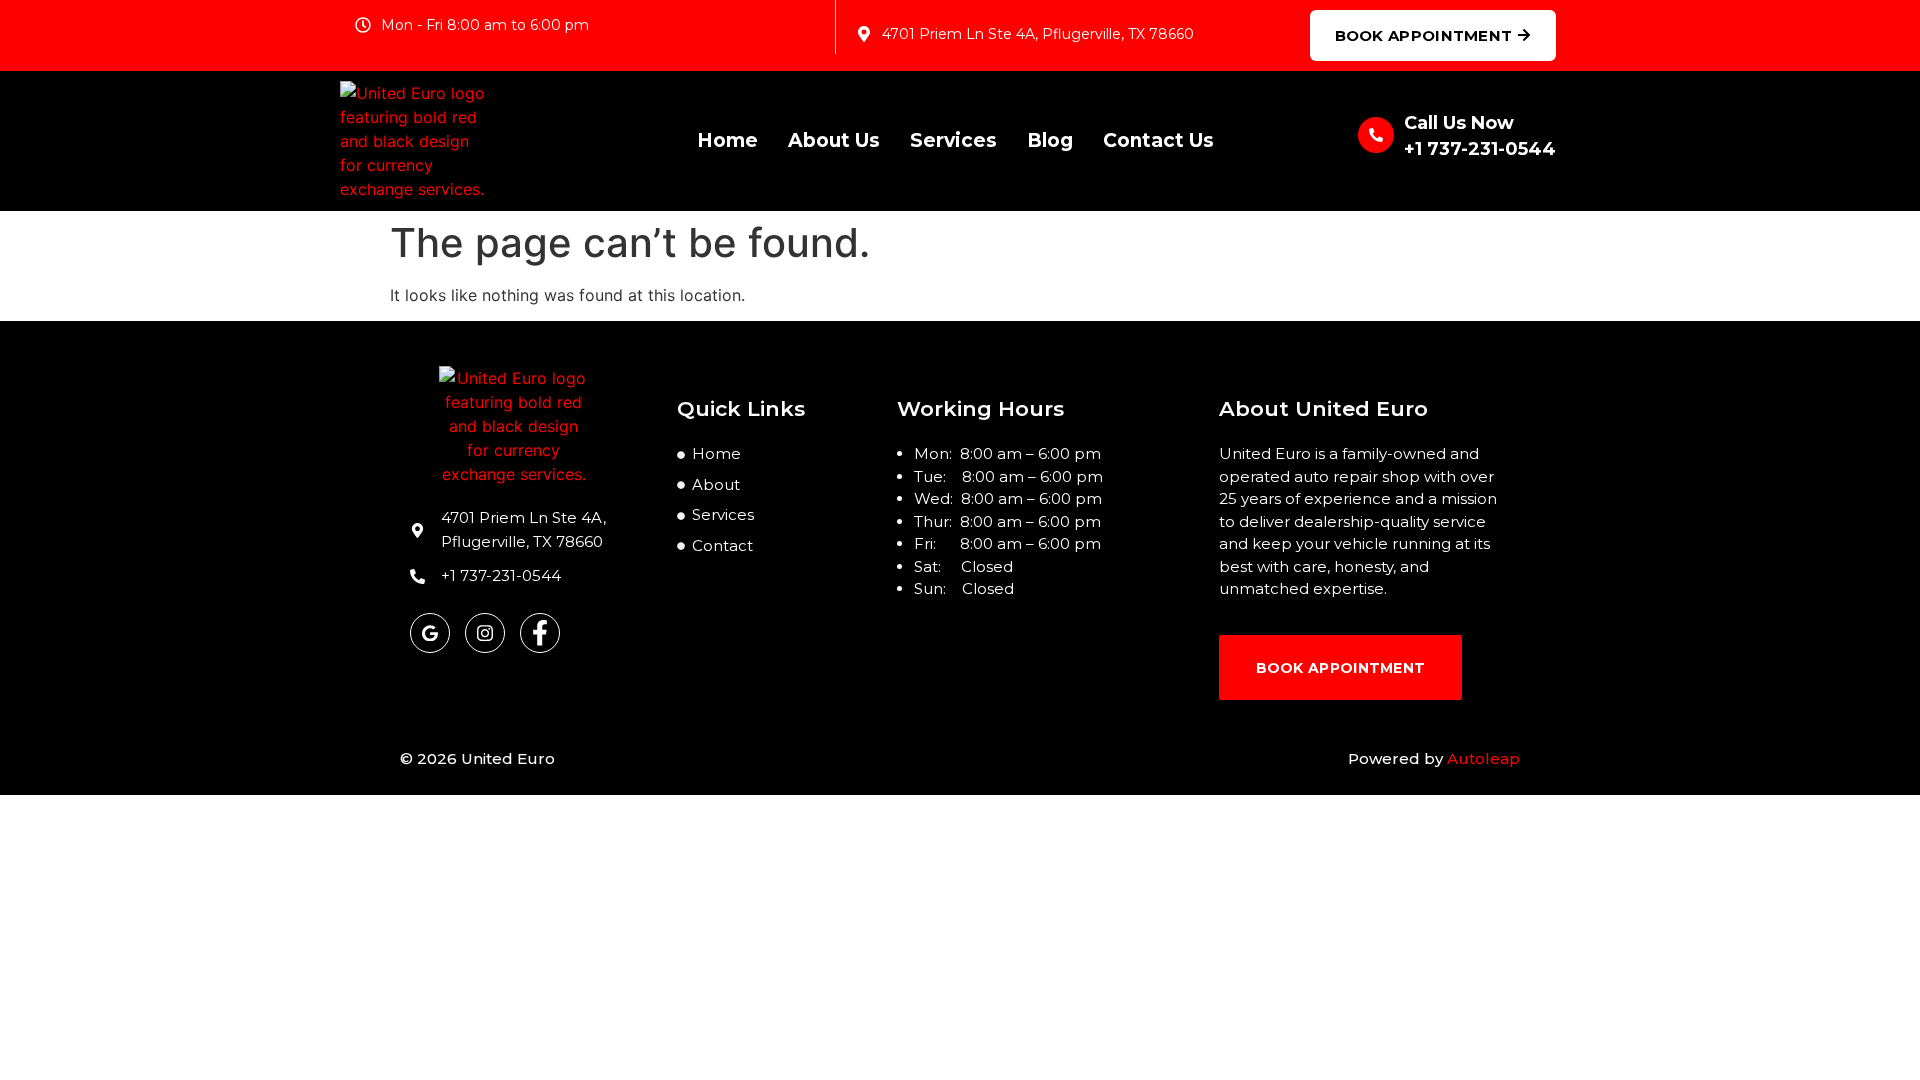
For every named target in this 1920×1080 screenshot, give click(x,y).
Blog (1050, 140)
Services (953, 140)
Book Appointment (1424, 35)
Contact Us (1158, 140)
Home (727, 140)
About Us (834, 140)
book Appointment (1341, 668)
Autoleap (1483, 758)
